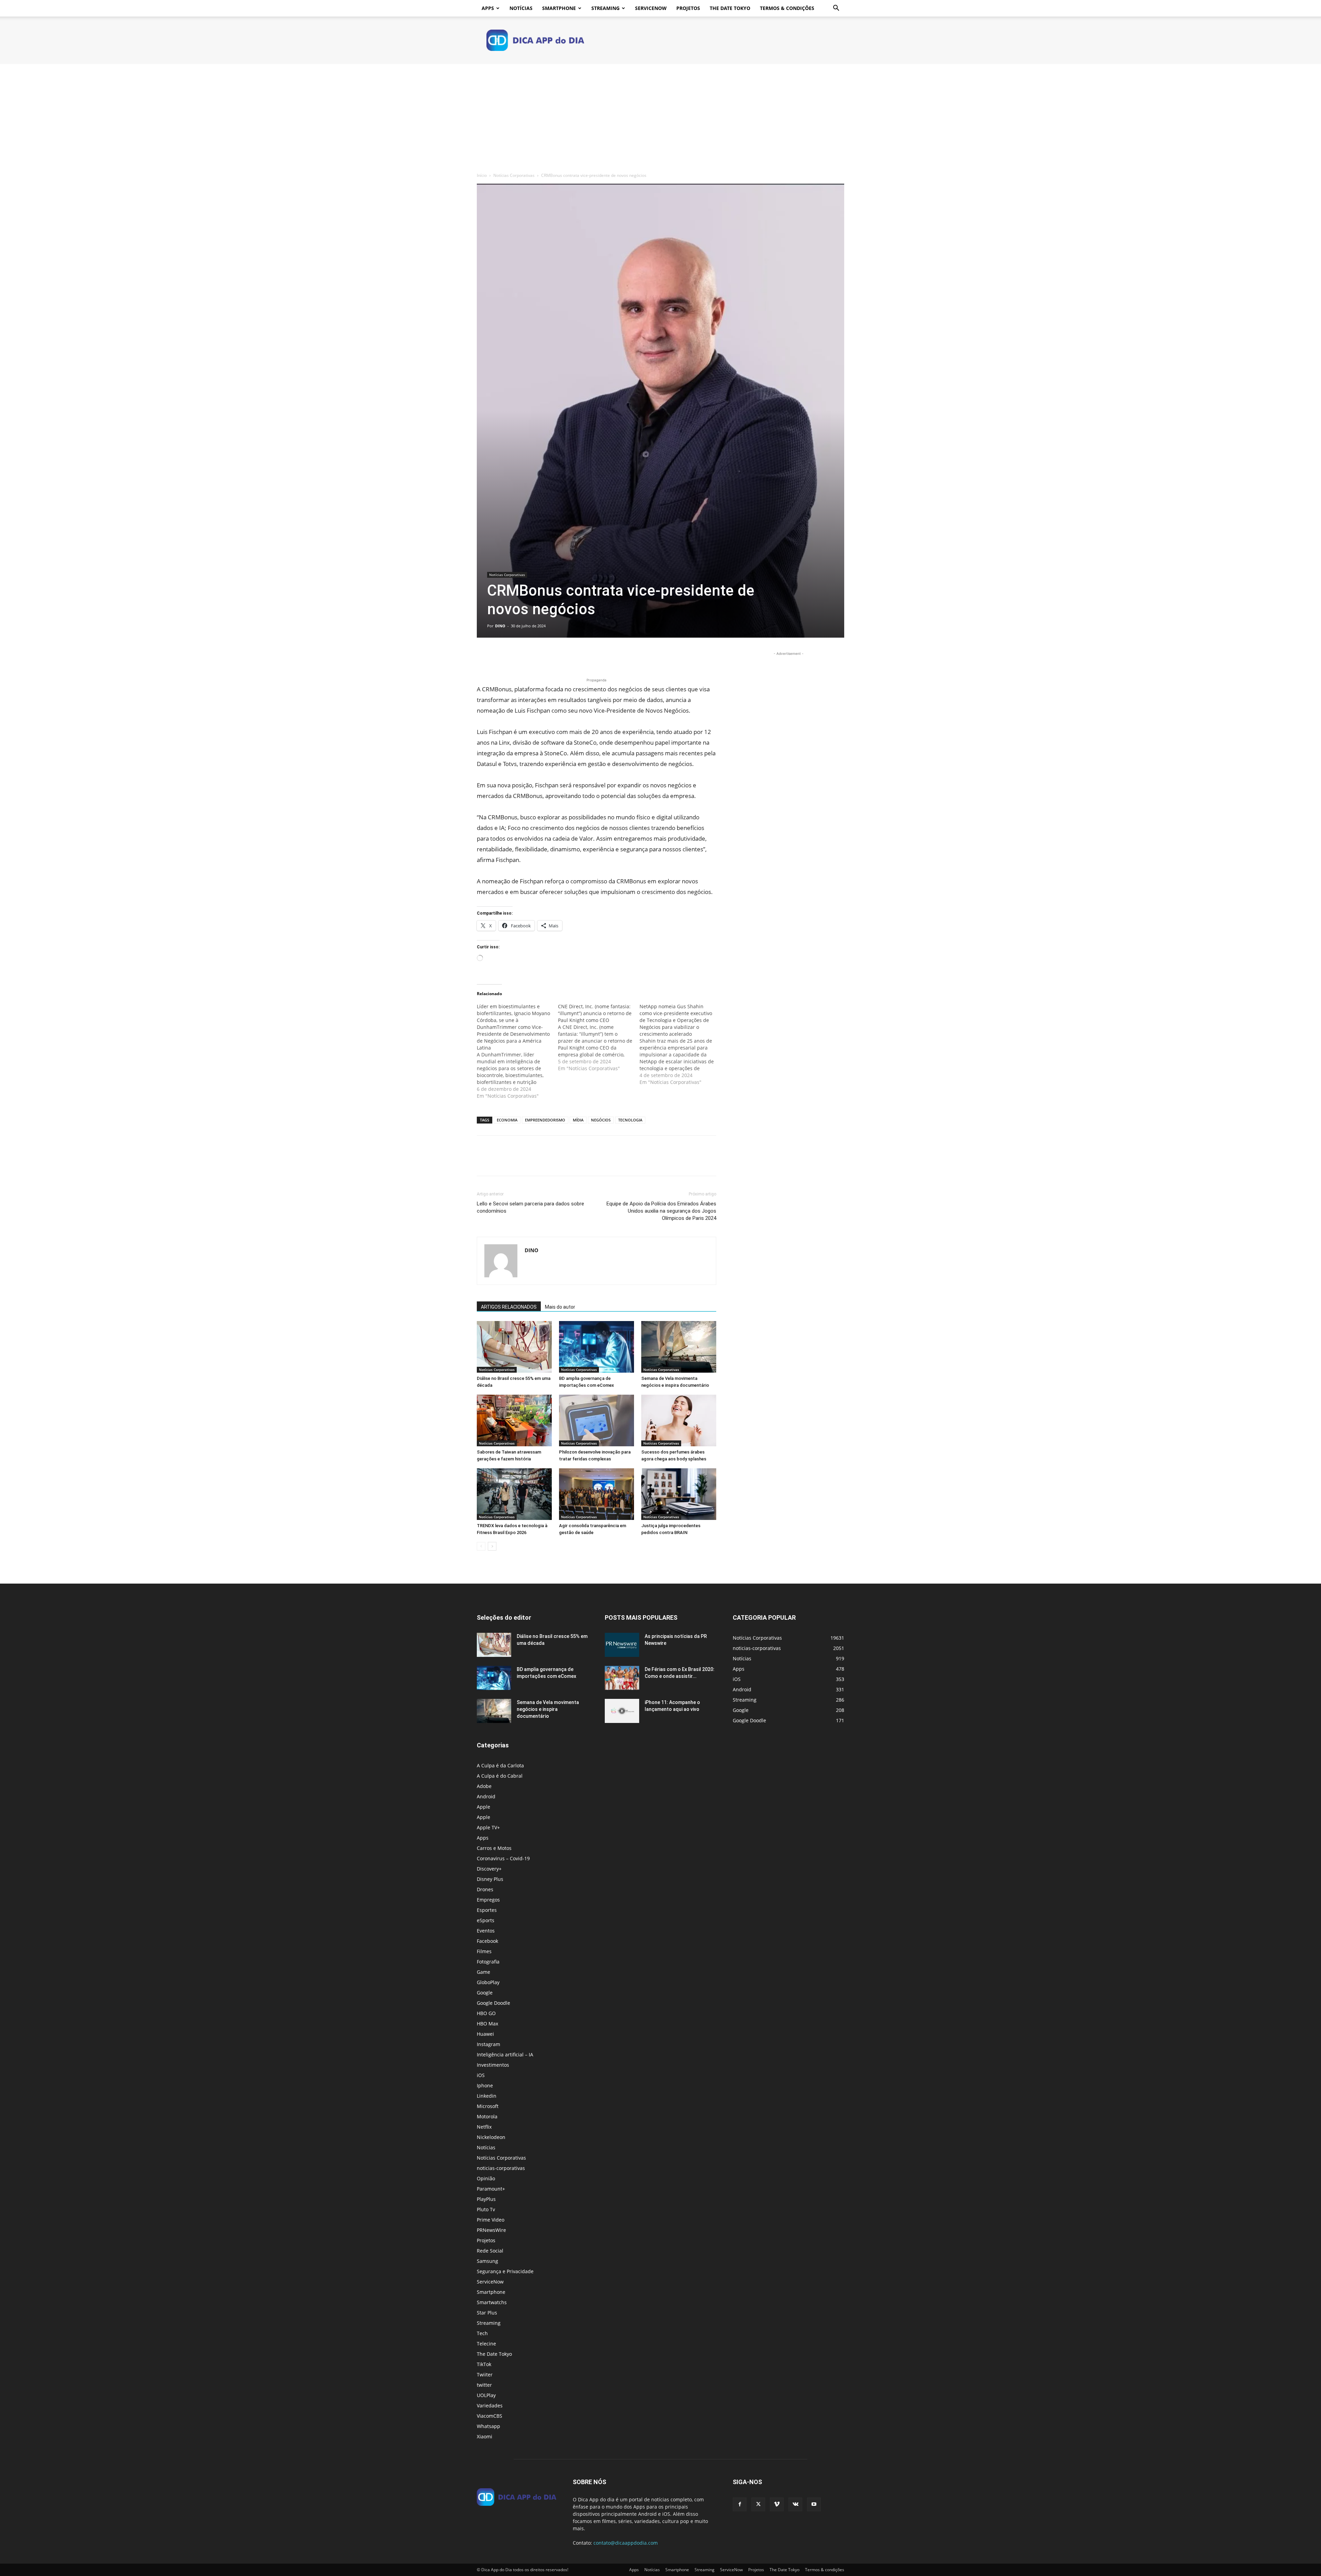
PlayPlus (486, 2199)
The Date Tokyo (730, 8)
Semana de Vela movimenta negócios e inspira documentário (548, 1709)
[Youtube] (814, 2504)
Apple (484, 1807)
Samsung (487, 2261)
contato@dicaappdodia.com (626, 2543)
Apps (488, 8)
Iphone (485, 2085)
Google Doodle (493, 2003)
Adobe (484, 1786)
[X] (500, 657)
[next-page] (492, 1546)
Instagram (488, 2044)
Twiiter (485, 2375)
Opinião (486, 2178)
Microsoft (488, 2106)
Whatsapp (488, 2426)
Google (485, 1993)
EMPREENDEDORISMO (545, 1120)
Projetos (688, 8)
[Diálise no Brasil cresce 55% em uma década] (514, 1347)
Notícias (521, 8)
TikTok (484, 2364)
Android (486, 1796)
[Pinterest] (515, 657)
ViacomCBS (490, 2416)
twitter (484, 2385)
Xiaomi (485, 2436)
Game (484, 1972)
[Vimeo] (777, 2504)
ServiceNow (651, 8)
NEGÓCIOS (601, 1120)
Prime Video (491, 2220)
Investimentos (493, 2065)
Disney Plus (490, 1879)
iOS (481, 2075)
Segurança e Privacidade (505, 2271)
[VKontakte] (795, 2504)
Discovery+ (489, 1869)
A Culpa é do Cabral (500, 1776)
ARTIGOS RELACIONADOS (509, 1307)
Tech (482, 2333)
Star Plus (487, 2313)
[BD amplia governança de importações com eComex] (597, 1347)
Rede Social (490, 2251)
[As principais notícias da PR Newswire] (622, 1645)
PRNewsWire (491, 2230)
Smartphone (559, 8)
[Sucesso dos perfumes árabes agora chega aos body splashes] (679, 1420)
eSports (486, 1920)
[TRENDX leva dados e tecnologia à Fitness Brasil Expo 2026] (514, 1494)
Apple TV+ (488, 1827)
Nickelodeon (491, 2137)
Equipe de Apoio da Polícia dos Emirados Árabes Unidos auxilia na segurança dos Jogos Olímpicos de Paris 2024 (661, 1211)
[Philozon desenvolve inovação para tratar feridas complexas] (597, 1420)
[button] (836, 9)
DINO (500, 626)
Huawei (485, 2034)
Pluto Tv (486, 2209)
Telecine (486, 2344)
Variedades (490, 2405)
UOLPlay (486, 2395)
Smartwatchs (492, 2302)
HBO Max (487, 2024)
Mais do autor (560, 1307)
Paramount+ (491, 2189)
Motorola (487, 2116)
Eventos (486, 1931)
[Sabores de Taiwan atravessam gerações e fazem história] (514, 1420)
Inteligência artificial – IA (505, 2055)
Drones (485, 1889)
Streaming (605, 8)
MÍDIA (578, 1120)
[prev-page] (481, 1546)
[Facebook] (484, 657)
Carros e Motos (494, 1848)
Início (482, 175)
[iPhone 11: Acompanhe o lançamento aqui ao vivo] (622, 1711)
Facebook (487, 1941)
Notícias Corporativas (514, 175)
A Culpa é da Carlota (500, 1765)
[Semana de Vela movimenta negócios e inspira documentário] (679, 1347)
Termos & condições (787, 8)
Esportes (487, 1910)
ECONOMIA (507, 1120)
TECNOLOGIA (630, 1120)
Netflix (484, 2127)
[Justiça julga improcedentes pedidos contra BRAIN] (679, 1494)
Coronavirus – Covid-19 (503, 1858)
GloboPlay (488, 1982)
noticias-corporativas (501, 2168)
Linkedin (487, 2096)
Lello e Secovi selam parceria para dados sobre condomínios (530, 1207)
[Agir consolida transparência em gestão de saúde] (597, 1494)
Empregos (488, 1900)
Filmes (484, 1951)
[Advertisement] (660, 116)
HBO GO (486, 2013)
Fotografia (488, 1962)
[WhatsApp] (531, 657)
